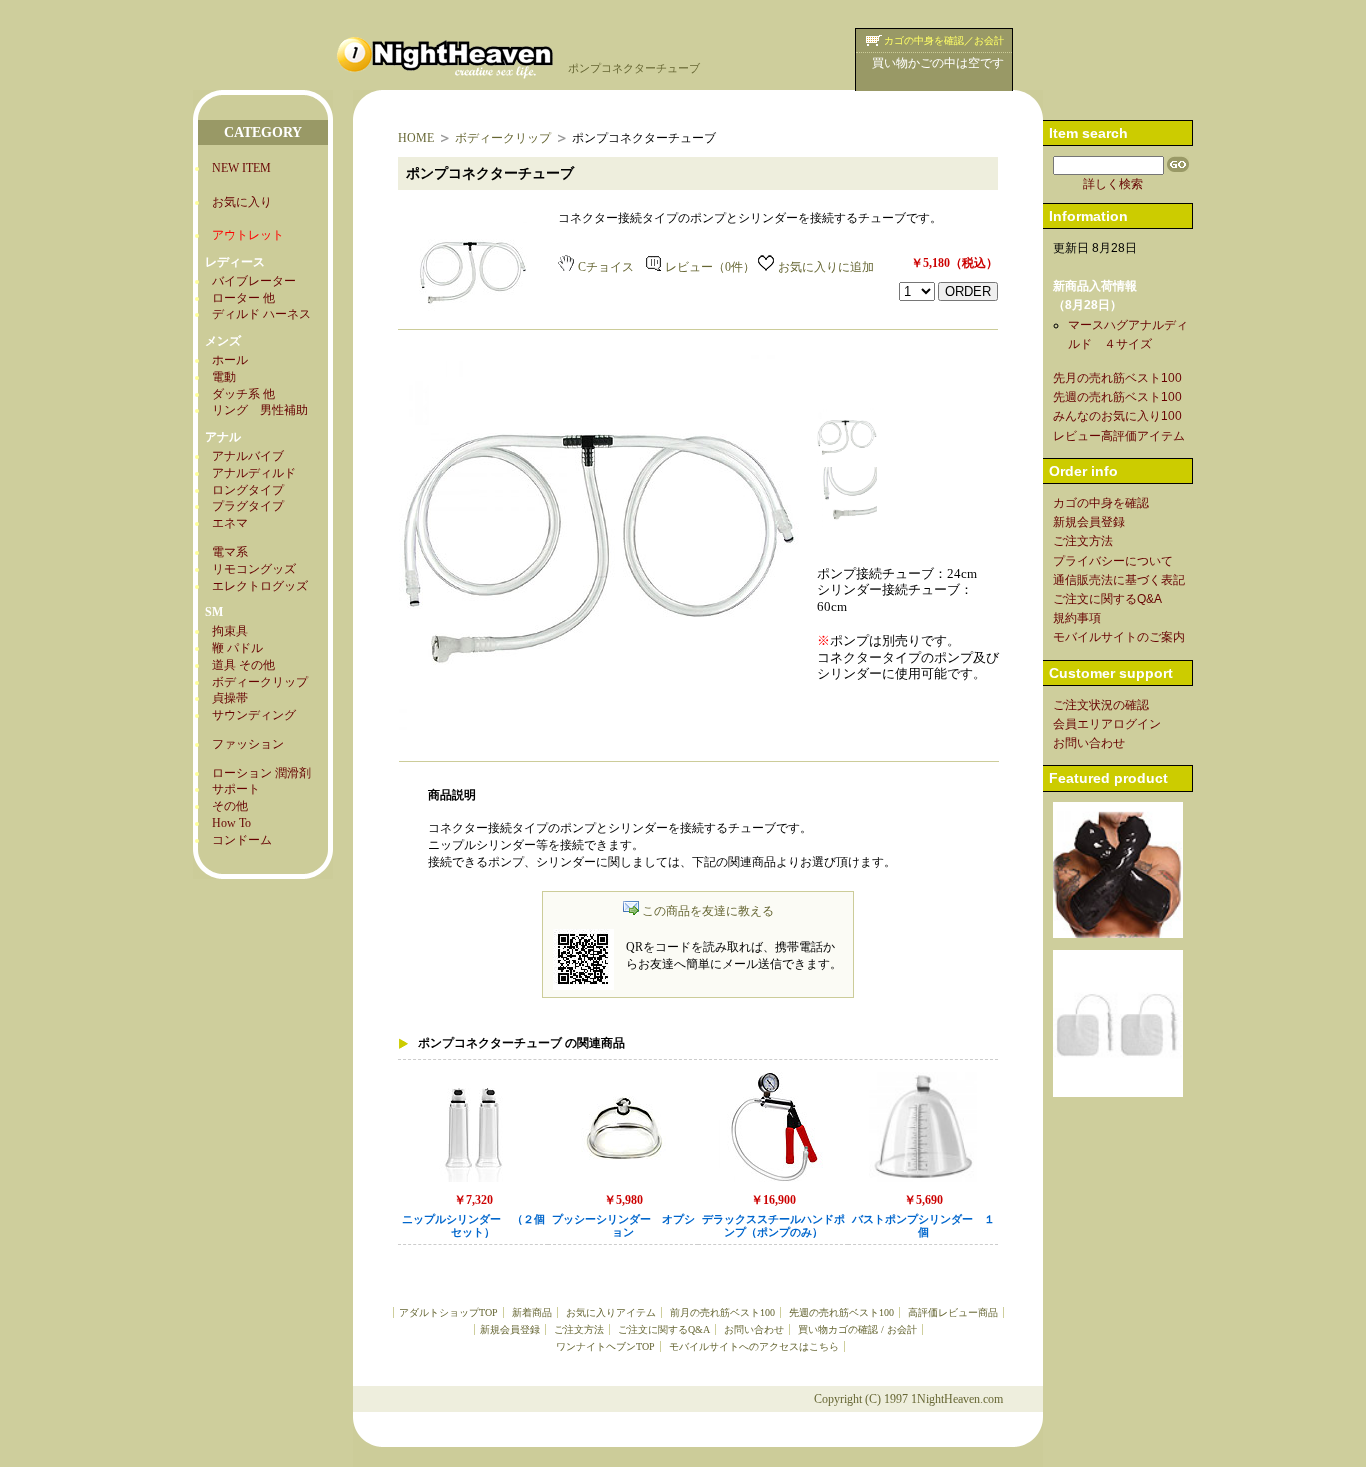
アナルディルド (254, 473)
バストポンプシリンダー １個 (923, 1226)
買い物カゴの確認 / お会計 (857, 1329)
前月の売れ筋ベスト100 (722, 1312)
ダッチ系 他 (243, 394)
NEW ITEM (241, 168)
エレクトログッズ (260, 586)
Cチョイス (606, 267)
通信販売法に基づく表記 (1119, 580)
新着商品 (532, 1312)
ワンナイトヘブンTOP (605, 1346)
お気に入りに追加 (826, 267)
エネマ (230, 523)
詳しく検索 (1113, 184)
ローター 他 (243, 298)
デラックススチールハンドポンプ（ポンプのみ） (773, 1226)
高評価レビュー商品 (953, 1312)
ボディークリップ (260, 682)
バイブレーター (254, 281)
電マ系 (230, 552)
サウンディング (254, 715)
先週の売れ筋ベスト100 (841, 1312)
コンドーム (242, 840)
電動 (224, 377)
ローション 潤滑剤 (261, 773)
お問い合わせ (754, 1329)
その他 (230, 806)
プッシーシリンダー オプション (623, 1226)
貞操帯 (230, 698)
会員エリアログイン (1107, 724)
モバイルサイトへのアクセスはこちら (754, 1346)
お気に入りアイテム (611, 1312)
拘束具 (230, 631)
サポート (236, 789)
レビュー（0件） (710, 267)
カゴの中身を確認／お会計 (944, 40)
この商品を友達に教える (708, 911)
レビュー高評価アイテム (1119, 436)
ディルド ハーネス (261, 314)
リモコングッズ (254, 569)
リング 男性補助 (260, 410)
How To (231, 823)
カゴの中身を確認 (1101, 503)
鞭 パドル (237, 648)
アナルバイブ (248, 456)
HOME (416, 138)
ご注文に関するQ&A (664, 1329)
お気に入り (242, 202)
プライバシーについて (1113, 561)
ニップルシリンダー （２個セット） (473, 1226)
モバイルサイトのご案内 (1119, 637)
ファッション (248, 744)
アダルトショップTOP (448, 1312)
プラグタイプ (248, 506)
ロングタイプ (248, 490)
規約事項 (1077, 618)
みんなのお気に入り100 (1117, 416)
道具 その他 (243, 665)
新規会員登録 (510, 1329)
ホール (230, 360)
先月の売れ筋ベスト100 (1117, 378)
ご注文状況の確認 (1101, 705)
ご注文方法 (579, 1329)
